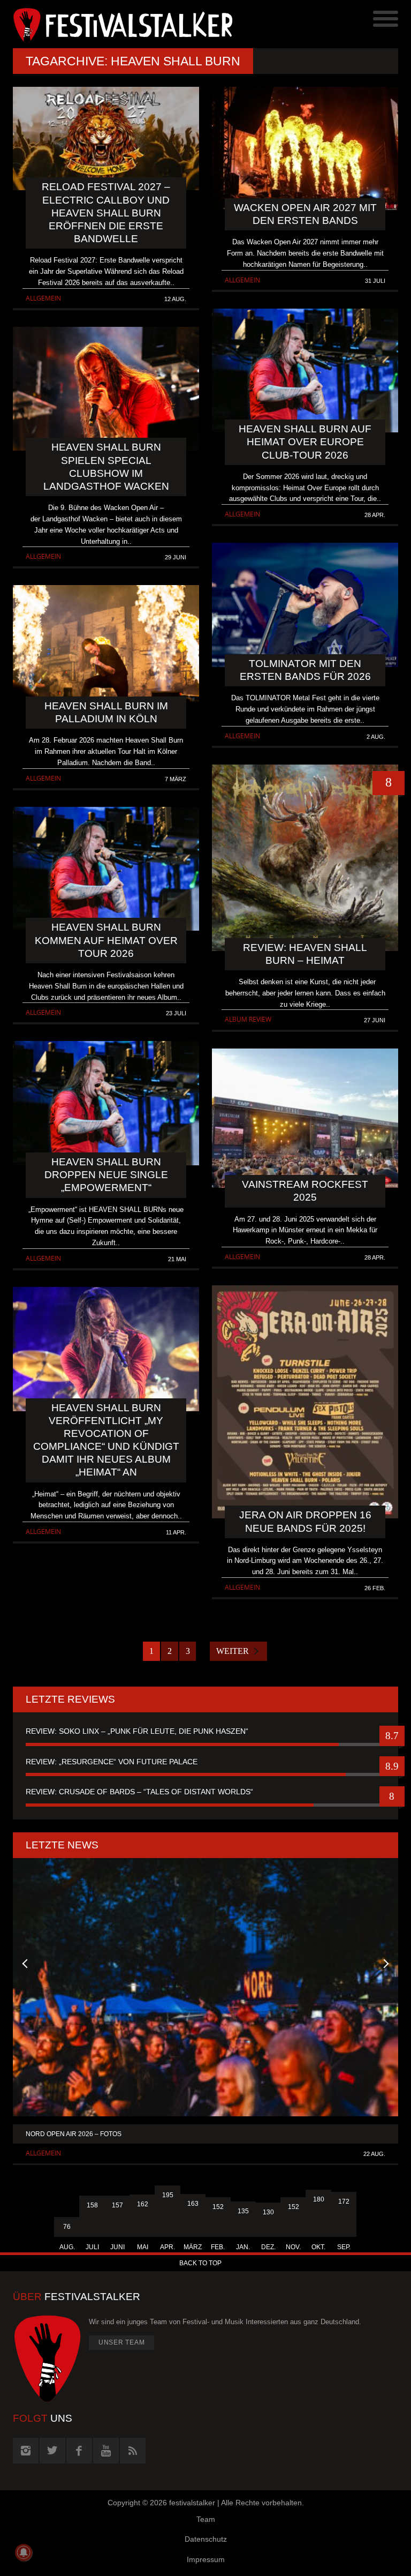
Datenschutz (206, 2539)
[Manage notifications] (24, 2552)
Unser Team (122, 2342)
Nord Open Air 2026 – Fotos (74, 2134)
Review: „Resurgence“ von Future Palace (112, 1762)
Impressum (206, 2559)
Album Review (248, 1019)
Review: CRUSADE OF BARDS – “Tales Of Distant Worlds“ (139, 1792)
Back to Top (200, 2263)
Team (206, 2519)
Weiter (233, 1651)
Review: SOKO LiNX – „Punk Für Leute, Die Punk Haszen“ (137, 1731)
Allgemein (43, 298)
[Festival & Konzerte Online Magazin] (109, 24)
